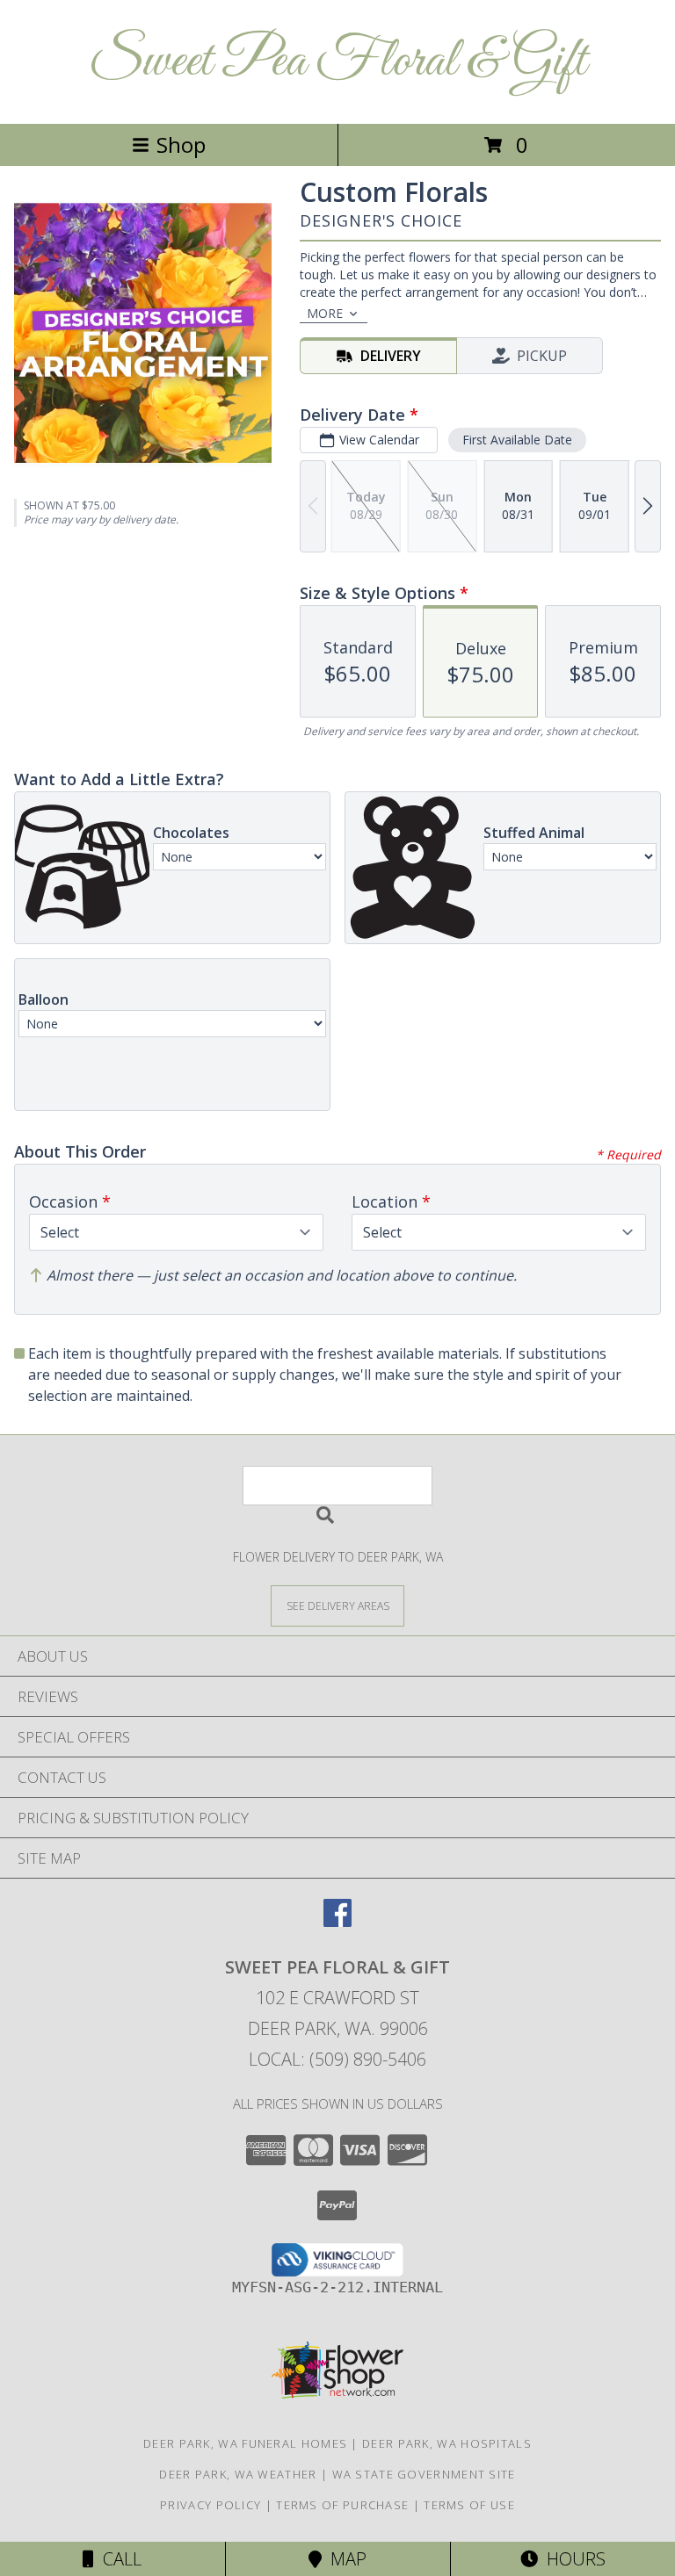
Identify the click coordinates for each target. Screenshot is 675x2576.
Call (118, 2559)
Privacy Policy (210, 2505)
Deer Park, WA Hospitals (447, 2443)
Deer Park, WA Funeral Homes (245, 2443)
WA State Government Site (424, 2474)
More (325, 313)
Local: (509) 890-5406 (337, 2059)
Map (344, 2559)
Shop (181, 144)
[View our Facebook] (337, 1921)
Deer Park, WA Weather (238, 2474)
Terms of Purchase (342, 2505)
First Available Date (517, 440)
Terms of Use (469, 2505)
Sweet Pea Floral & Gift (337, 62)
